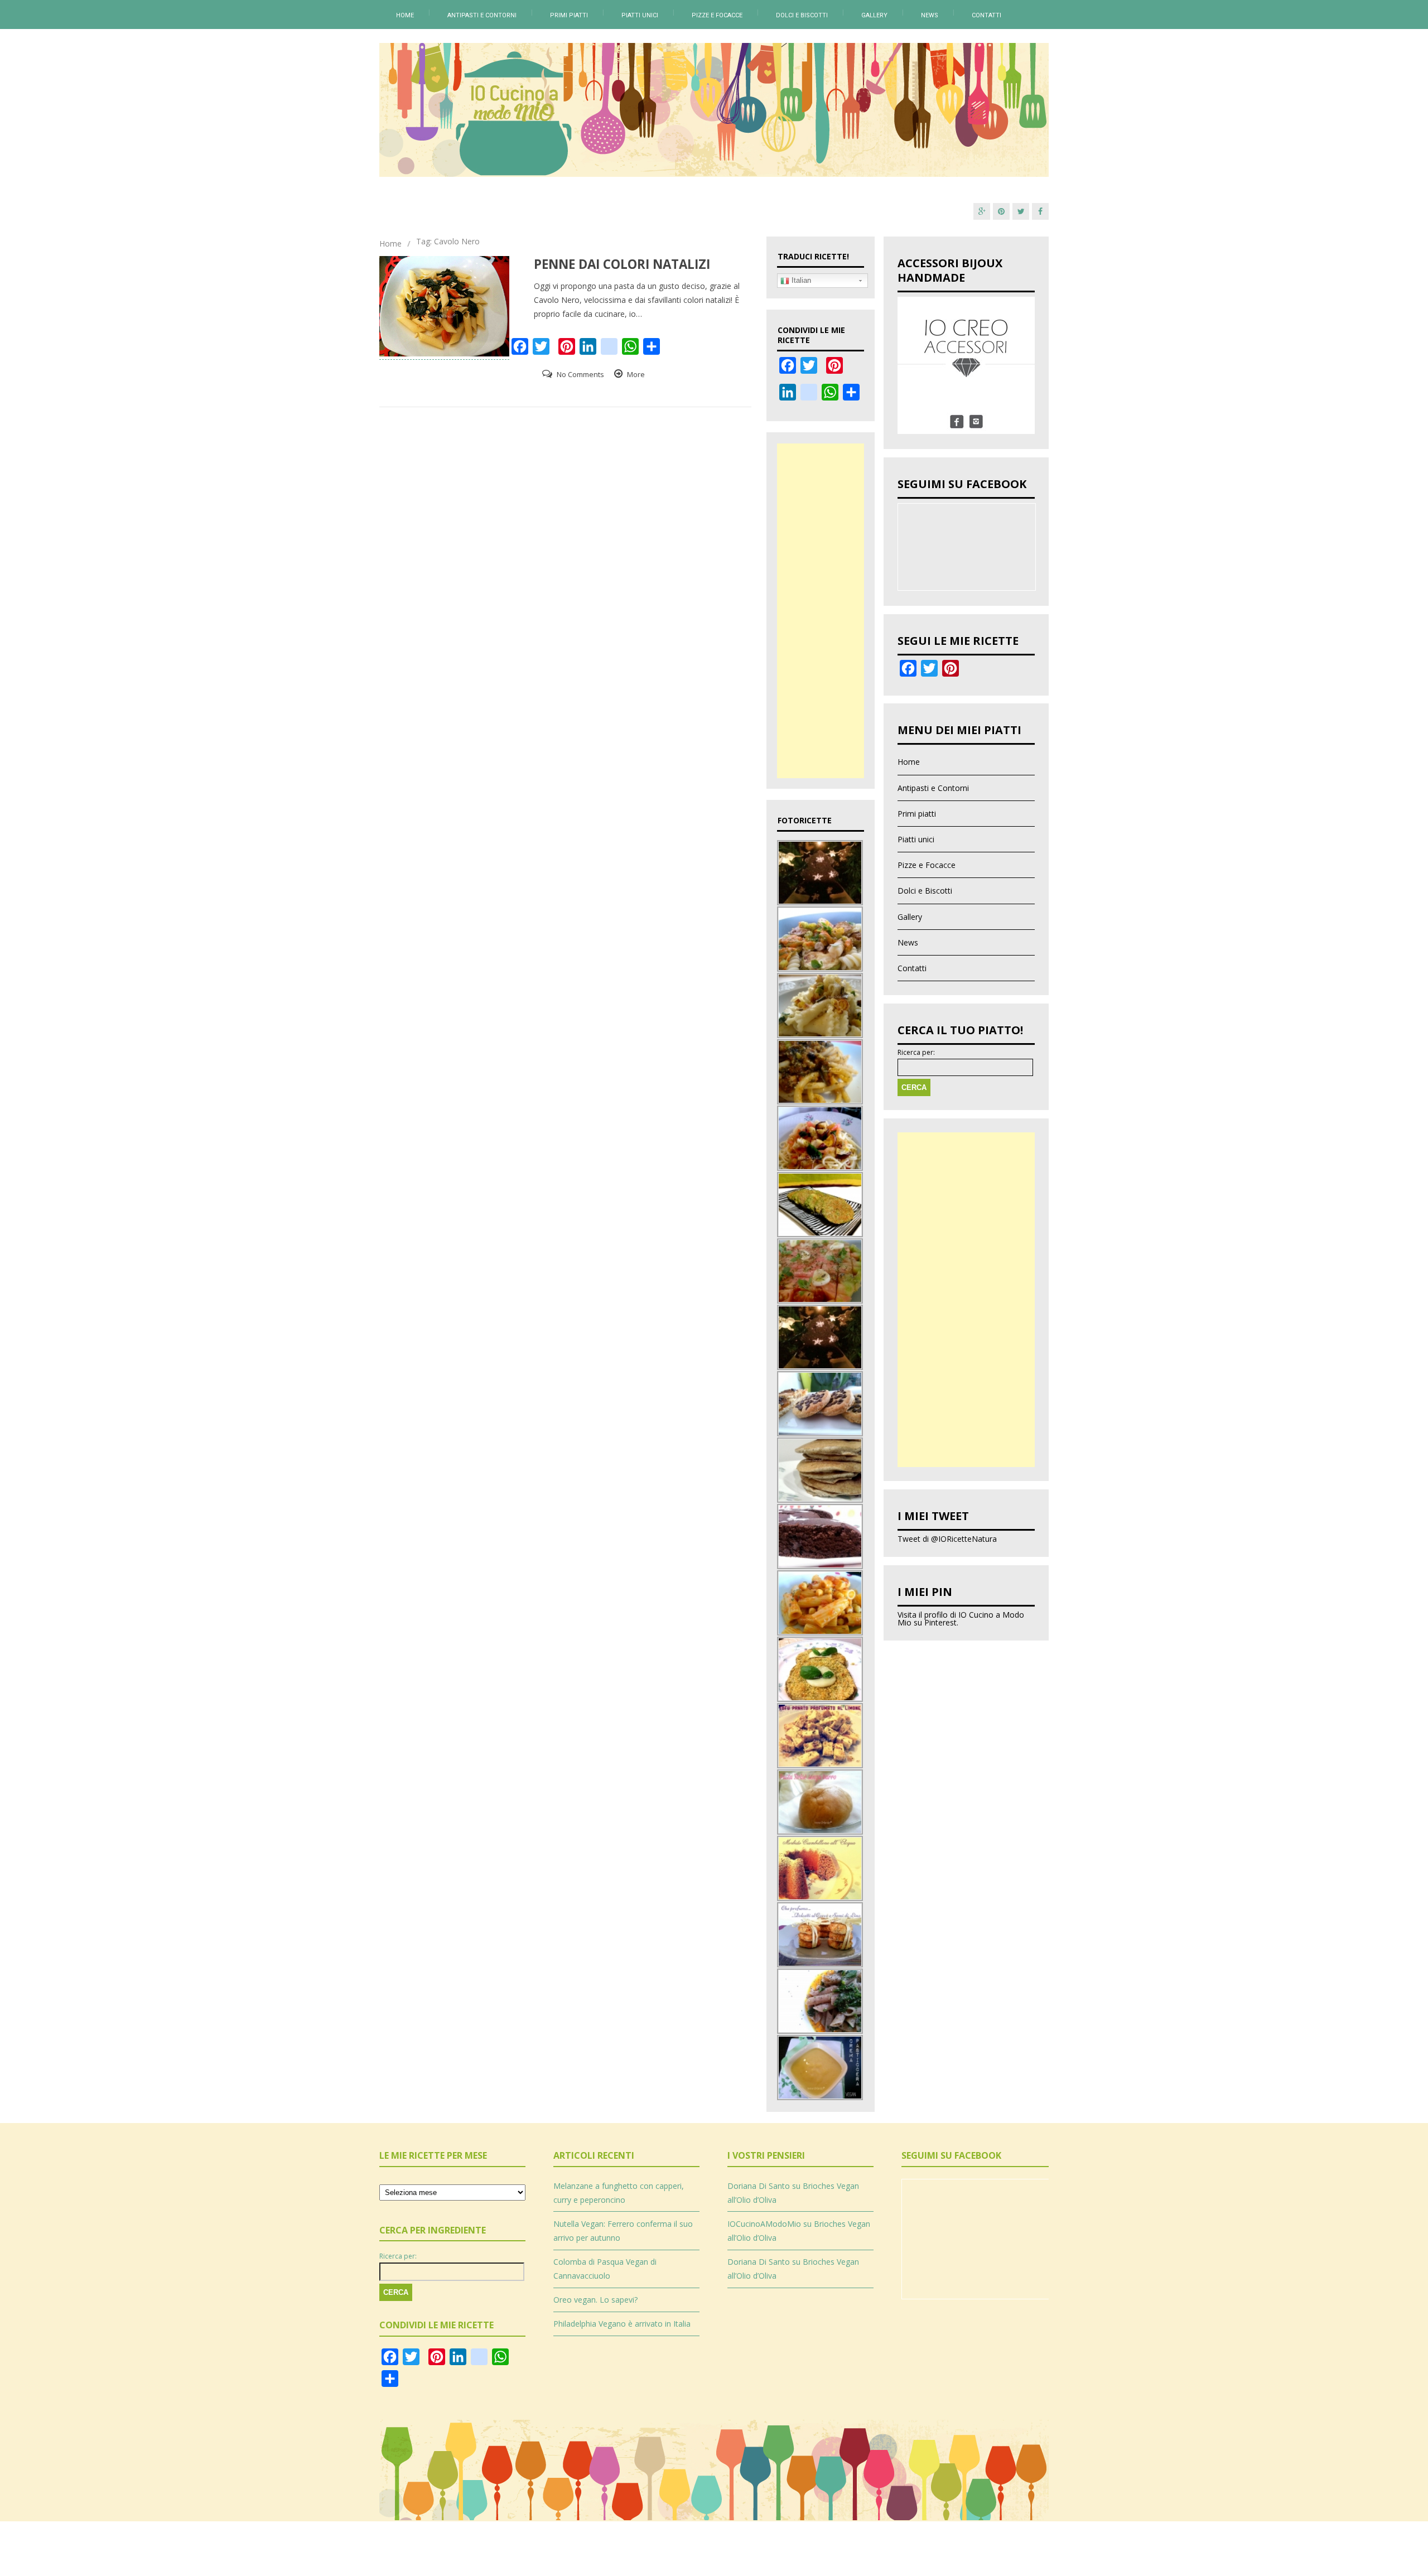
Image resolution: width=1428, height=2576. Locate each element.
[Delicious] (809, 397)
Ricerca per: (916, 1053)
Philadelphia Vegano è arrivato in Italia (622, 2324)
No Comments (580, 374)
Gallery (874, 15)
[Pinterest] (1001, 211)
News (930, 15)
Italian (800, 280)
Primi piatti (569, 15)
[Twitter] (1021, 211)
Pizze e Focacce (717, 15)
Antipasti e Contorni (482, 15)
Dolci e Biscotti (802, 15)
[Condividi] (851, 397)
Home (405, 15)
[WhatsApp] (830, 397)
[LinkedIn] (788, 397)
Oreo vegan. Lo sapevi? (595, 2300)
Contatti (986, 15)
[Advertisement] (821, 611)
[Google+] (982, 211)
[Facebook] (1040, 211)
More (636, 374)
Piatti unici (640, 15)
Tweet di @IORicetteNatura (947, 1539)
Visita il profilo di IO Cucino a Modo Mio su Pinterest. (961, 1619)
